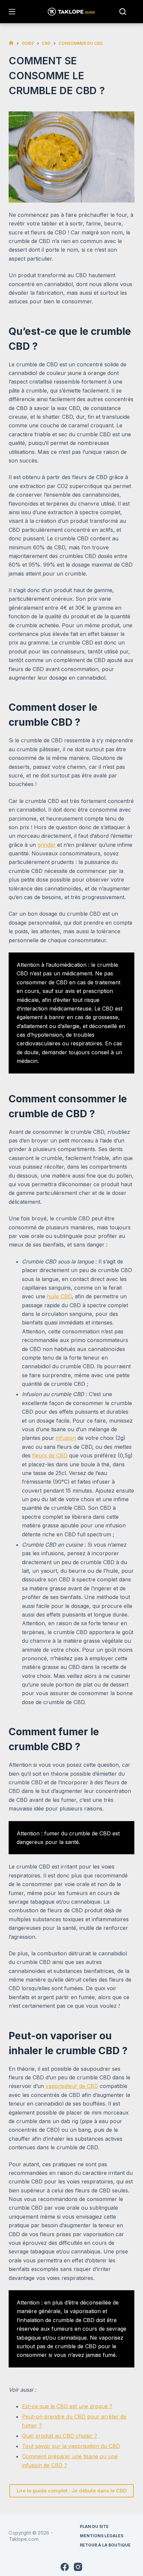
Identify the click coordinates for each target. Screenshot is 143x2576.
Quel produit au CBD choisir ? (60, 2436)
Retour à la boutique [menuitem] (105, 2545)
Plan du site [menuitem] (94, 2526)
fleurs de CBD (50, 1455)
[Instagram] (78, 2567)
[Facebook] (65, 2567)
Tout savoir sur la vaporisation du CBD (71, 2446)
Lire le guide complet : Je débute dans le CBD (71, 2491)
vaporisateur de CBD (72, 2086)
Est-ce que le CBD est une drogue (65, 2406)
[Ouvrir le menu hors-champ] (12, 12)
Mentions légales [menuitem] (102, 2536)
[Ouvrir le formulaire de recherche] (123, 12)
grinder (47, 845)
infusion (66, 1438)
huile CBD (59, 1296)
